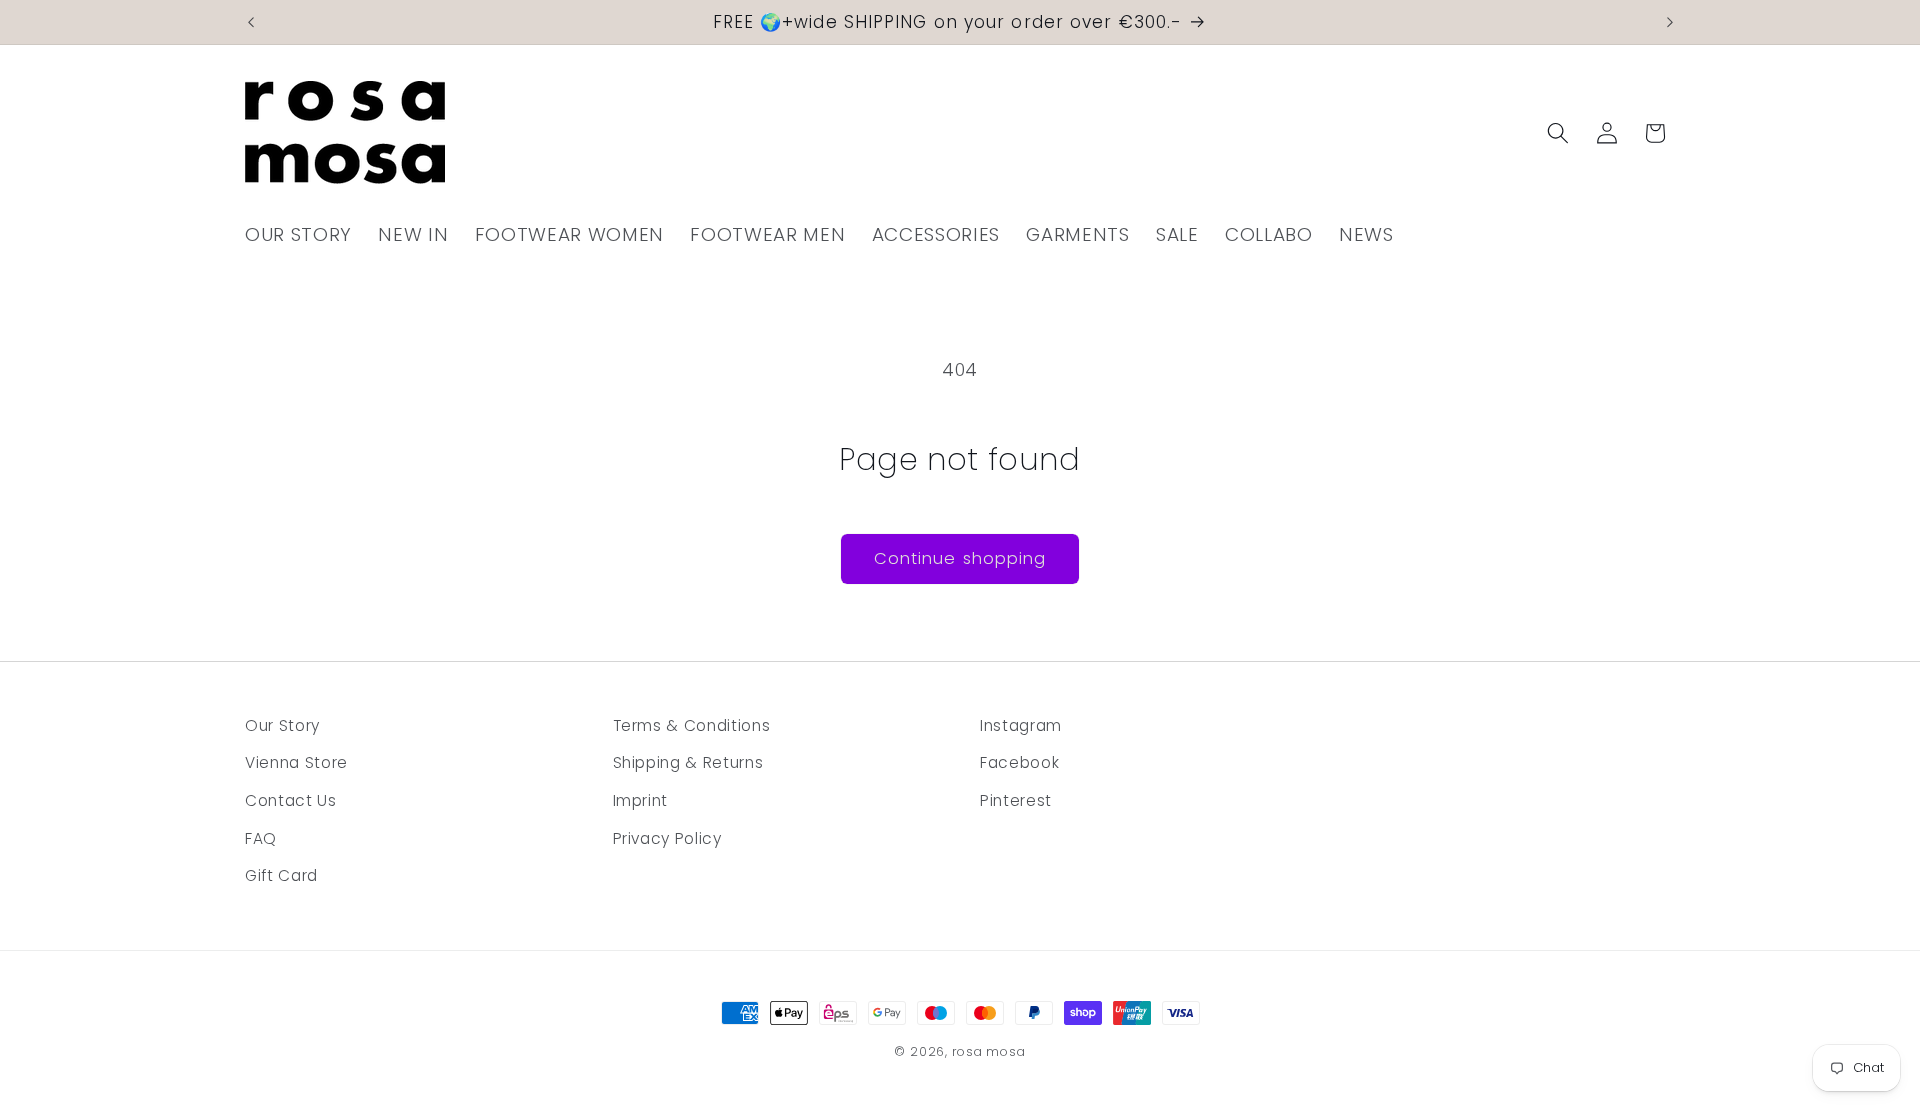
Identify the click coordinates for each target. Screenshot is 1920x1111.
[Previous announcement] (251, 22)
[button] (1558, 133)
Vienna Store (296, 762)
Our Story (282, 725)
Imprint (641, 800)
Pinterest (1016, 800)
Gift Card (281, 875)
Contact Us (291, 800)
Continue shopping (960, 558)
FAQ (261, 838)
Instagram (1021, 725)
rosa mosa (989, 1051)
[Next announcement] (1670, 22)
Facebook (1019, 762)
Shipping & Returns (688, 762)
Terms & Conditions (692, 725)
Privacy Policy (667, 838)
